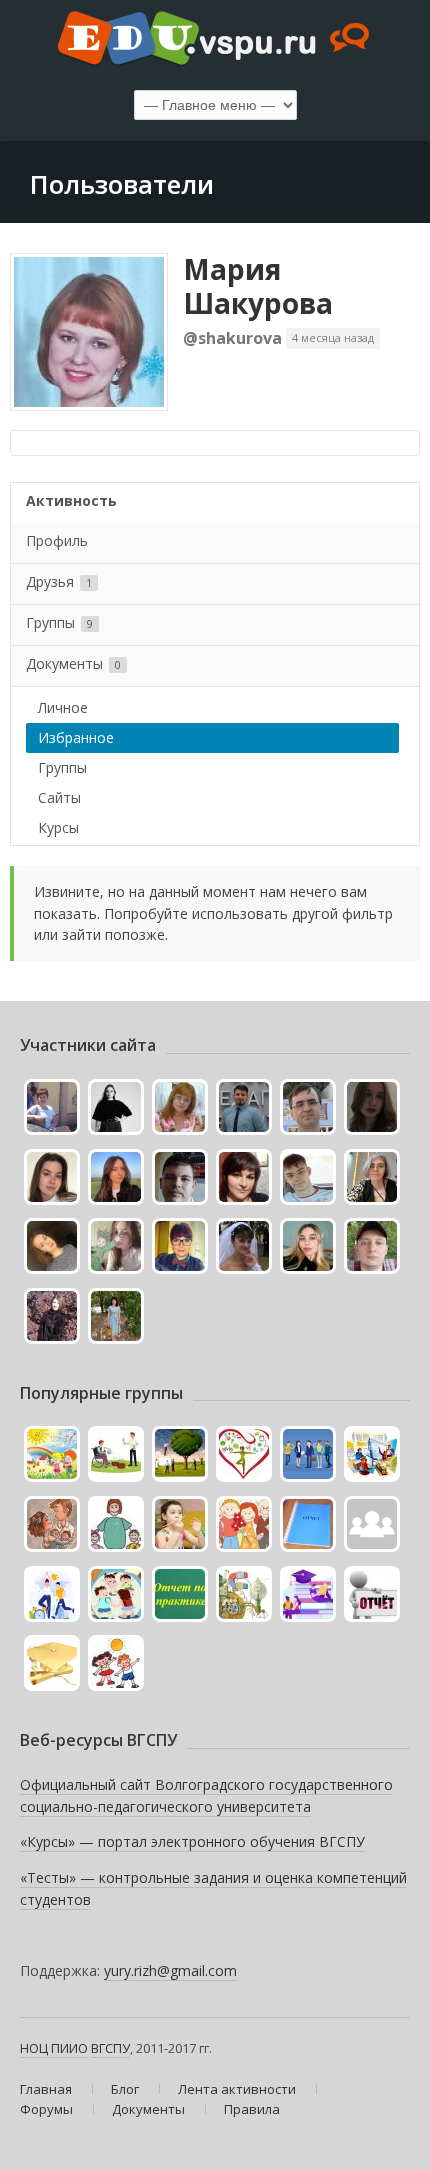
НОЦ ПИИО (54, 2048)
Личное (63, 707)
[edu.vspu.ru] (215, 40)
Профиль (57, 540)
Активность (71, 500)
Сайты (59, 797)
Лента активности (237, 2089)
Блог (125, 2089)
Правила (252, 2109)
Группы (59, 622)
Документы (73, 663)
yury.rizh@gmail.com (170, 1970)
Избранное (76, 737)
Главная (46, 2089)
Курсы (58, 827)
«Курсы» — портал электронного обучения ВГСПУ (192, 1841)
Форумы (46, 2109)
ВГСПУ (110, 2048)
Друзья (59, 581)
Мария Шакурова (258, 286)
